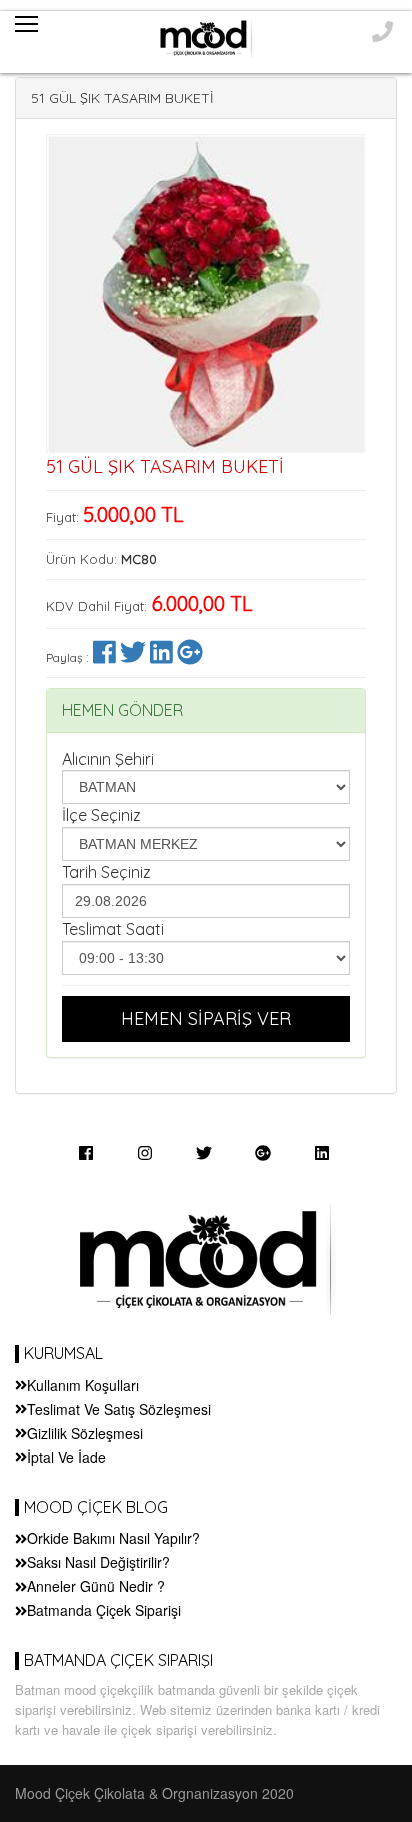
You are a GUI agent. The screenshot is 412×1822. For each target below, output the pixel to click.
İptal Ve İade (66, 1457)
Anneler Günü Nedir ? (96, 1586)
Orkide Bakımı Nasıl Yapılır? (113, 1538)
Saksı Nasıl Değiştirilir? (98, 1562)
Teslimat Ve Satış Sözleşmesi (119, 1409)
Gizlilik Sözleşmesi (85, 1433)
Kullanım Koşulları (83, 1385)
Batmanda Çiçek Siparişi (104, 1610)
